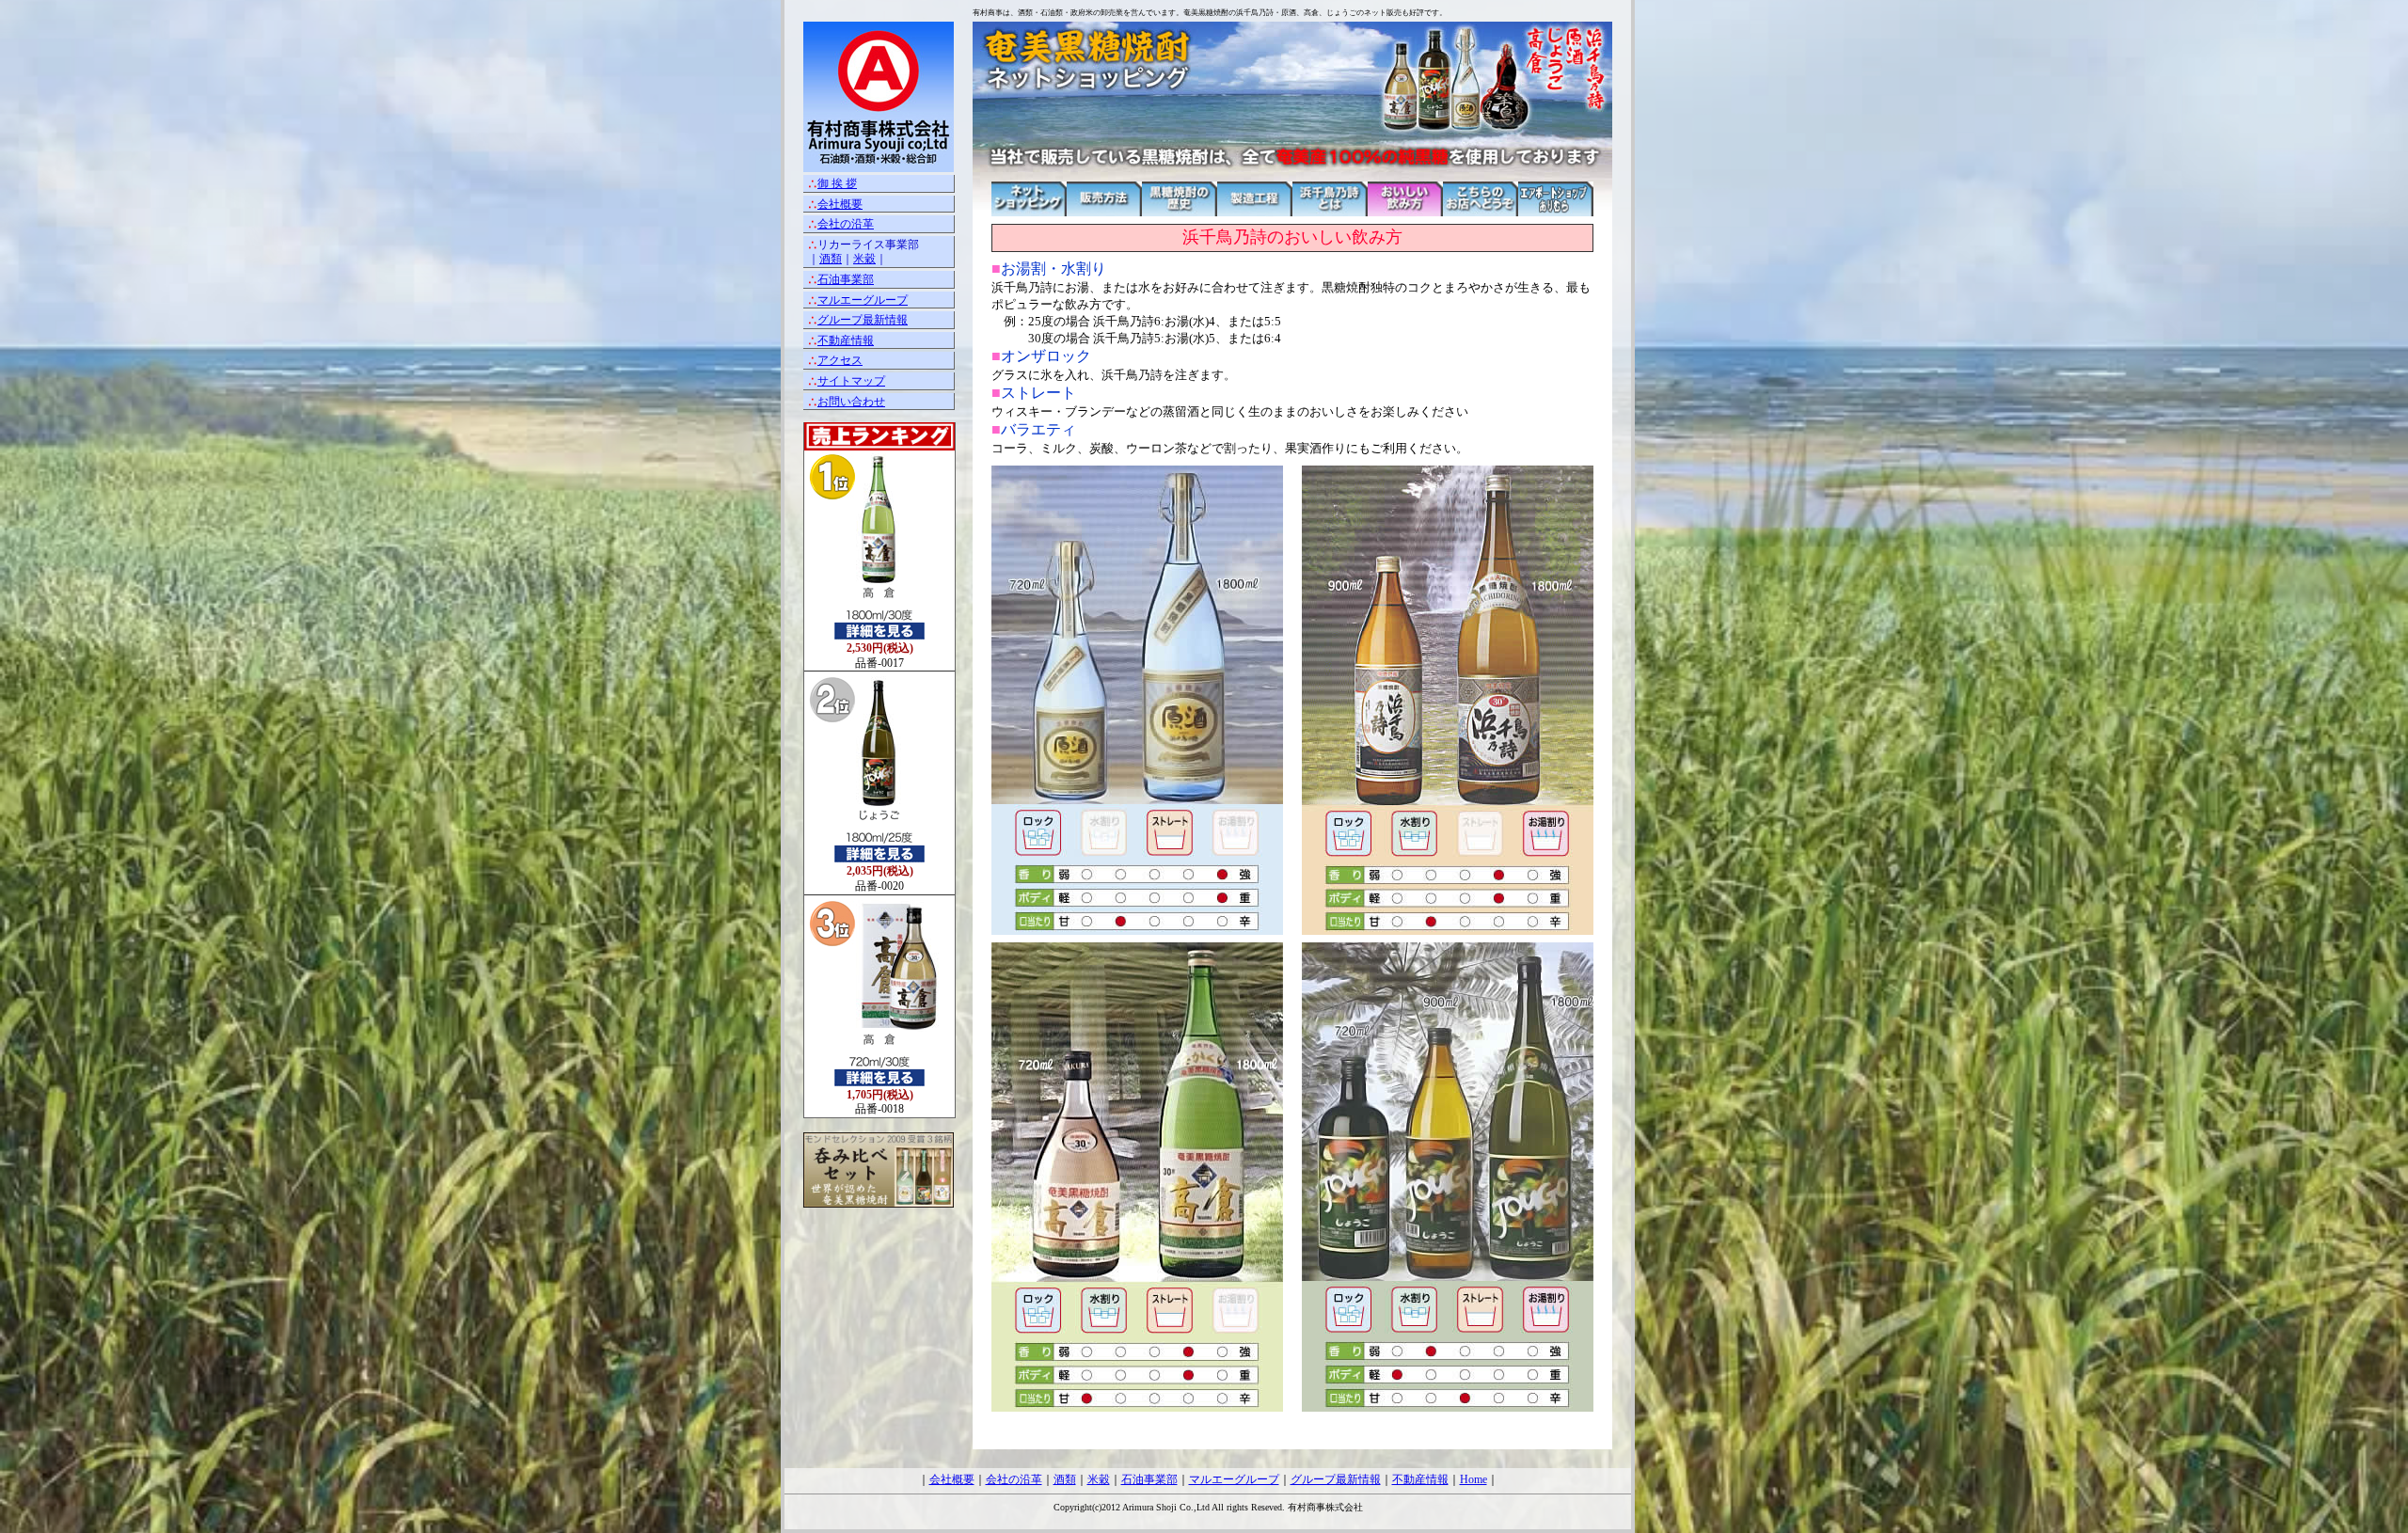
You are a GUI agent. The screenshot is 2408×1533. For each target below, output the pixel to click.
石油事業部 (846, 279)
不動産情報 (846, 340)
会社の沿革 (846, 224)
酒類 (831, 259)
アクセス (840, 360)
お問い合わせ (851, 402)
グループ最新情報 (863, 320)
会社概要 (840, 204)
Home (1473, 1479)
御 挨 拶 (837, 183)
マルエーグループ (863, 300)
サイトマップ (851, 381)
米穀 (864, 259)
